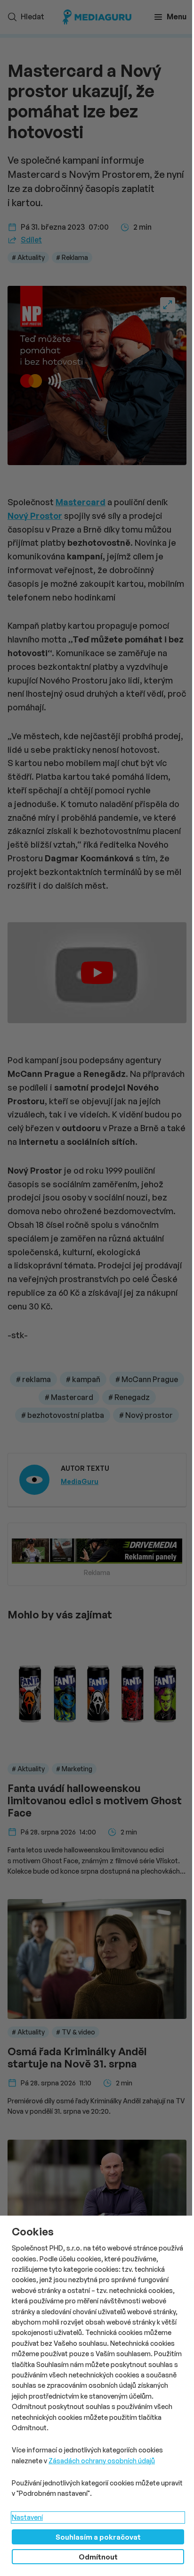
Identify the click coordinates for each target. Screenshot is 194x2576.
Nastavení (27, 2517)
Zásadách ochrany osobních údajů (102, 2461)
